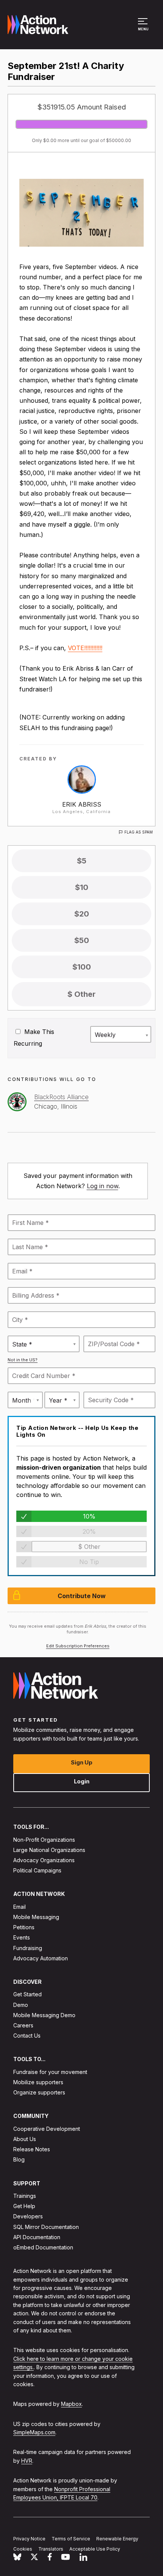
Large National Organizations (49, 1850)
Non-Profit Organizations (44, 1840)
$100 (82, 967)
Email (20, 1907)
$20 (82, 914)
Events (22, 1937)
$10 (82, 887)
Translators (51, 2549)
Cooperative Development (47, 2129)
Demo (21, 2005)
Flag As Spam (139, 832)
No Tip (89, 1562)
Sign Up (82, 1762)
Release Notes (32, 2149)
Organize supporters (39, 2092)
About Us (25, 2139)
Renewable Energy (117, 2539)
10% (89, 1516)
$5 (82, 861)
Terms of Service (71, 2539)
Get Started (27, 1994)
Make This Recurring (34, 1038)
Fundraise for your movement (50, 2072)
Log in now (103, 1186)
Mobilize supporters (38, 2082)
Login (82, 1781)
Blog (19, 2159)
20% (89, 1531)
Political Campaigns (37, 1870)
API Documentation (37, 2237)
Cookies (23, 2549)
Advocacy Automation (41, 1958)
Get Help (24, 2206)
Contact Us (27, 2036)
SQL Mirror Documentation (46, 2227)
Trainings (25, 2196)
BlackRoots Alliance (61, 1097)
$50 (82, 940)
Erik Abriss (82, 804)
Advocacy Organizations (44, 1860)
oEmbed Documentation (43, 2247)
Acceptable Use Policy (95, 2549)
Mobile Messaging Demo (44, 2015)
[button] (144, 28)
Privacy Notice (29, 2539)
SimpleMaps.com (34, 2432)
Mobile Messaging (36, 1917)
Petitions (24, 1927)
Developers (28, 2216)
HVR (27, 2461)
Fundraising (28, 1948)
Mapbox (71, 2404)
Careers (23, 2025)
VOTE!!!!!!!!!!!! (85, 648)
